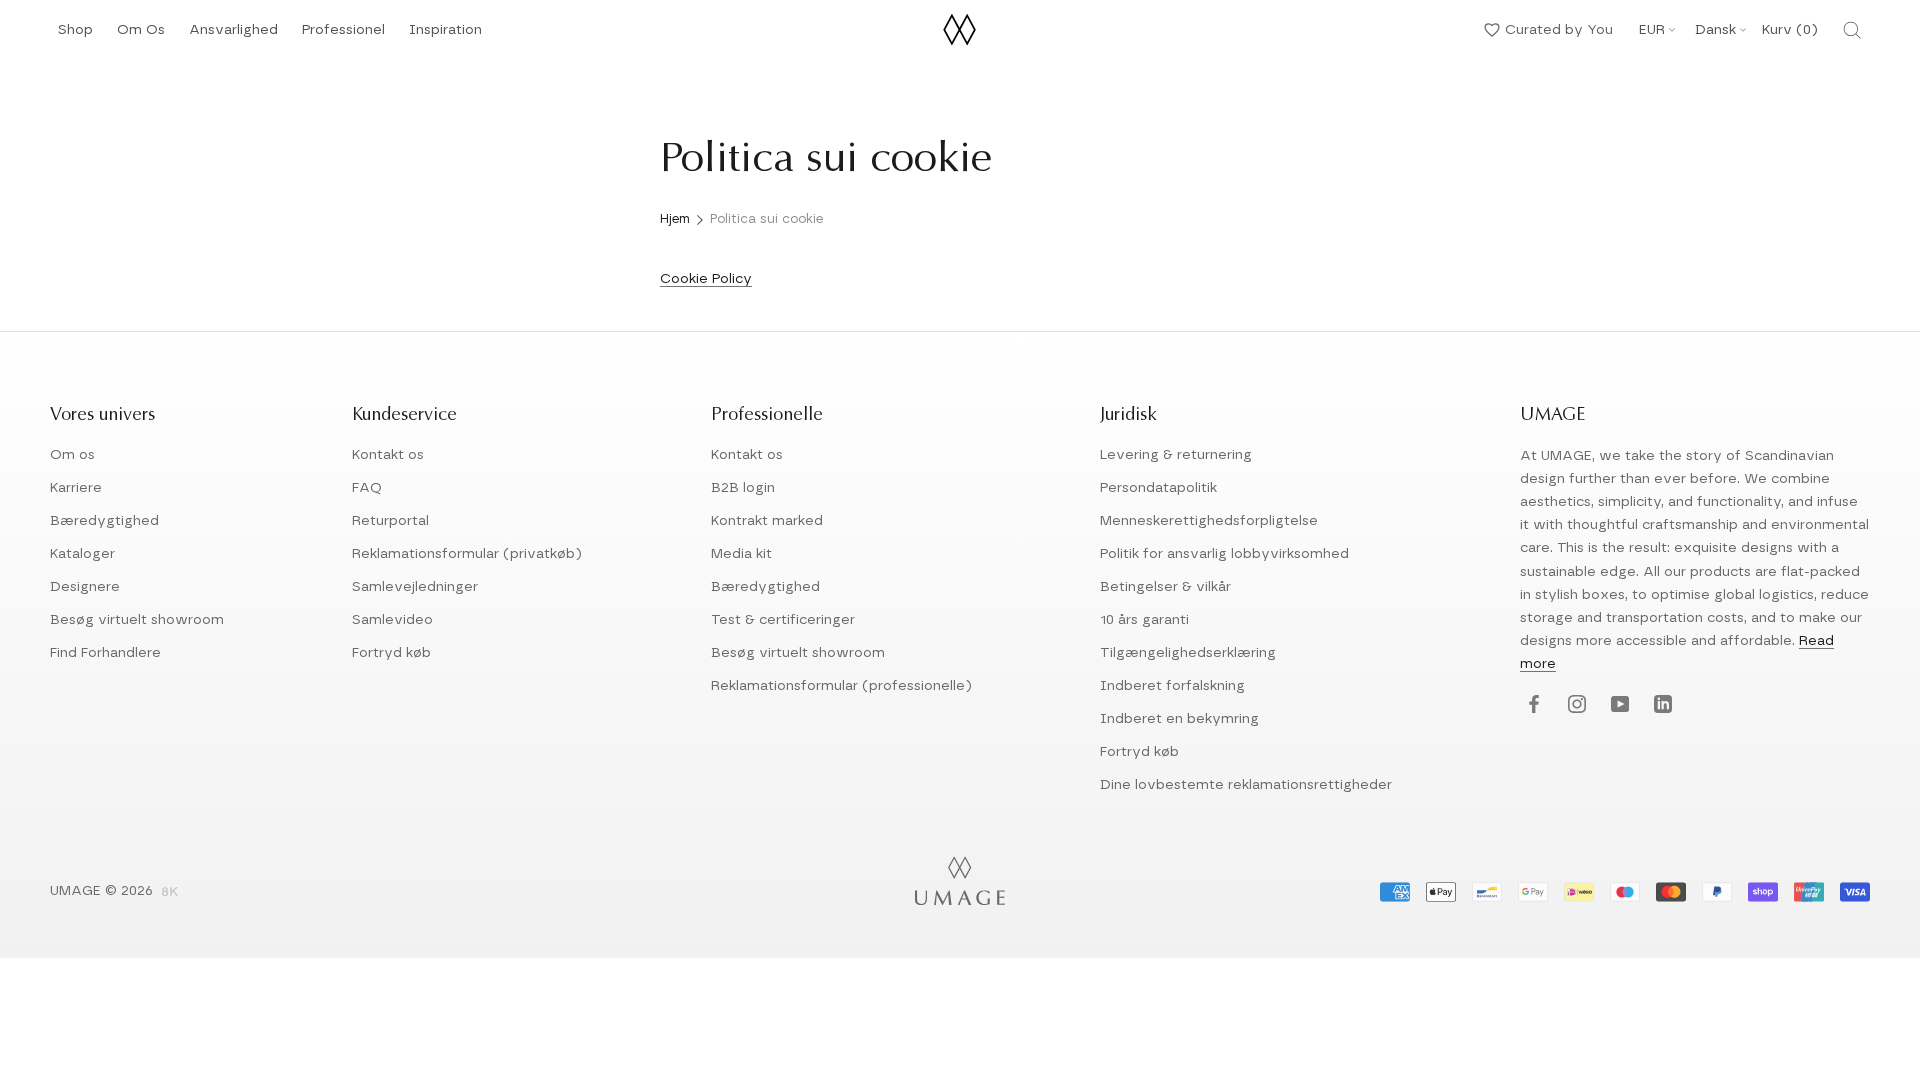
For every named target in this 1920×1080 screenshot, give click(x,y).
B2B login (743, 488)
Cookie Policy (706, 279)
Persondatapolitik (1158, 488)
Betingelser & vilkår (1165, 587)
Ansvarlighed (233, 35)
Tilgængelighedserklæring (1188, 653)
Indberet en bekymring (1179, 719)
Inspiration (445, 35)
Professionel (343, 35)
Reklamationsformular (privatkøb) (467, 554)
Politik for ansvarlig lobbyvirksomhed (1224, 554)
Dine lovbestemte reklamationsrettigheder (1246, 785)
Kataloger (82, 554)
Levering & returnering (1176, 455)
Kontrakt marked (767, 521)
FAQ (367, 488)
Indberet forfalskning (1172, 686)
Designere (85, 587)
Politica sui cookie (766, 219)
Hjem (675, 219)
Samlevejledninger (415, 587)
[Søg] (1852, 30)
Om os (72, 455)
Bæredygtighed (104, 521)
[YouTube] (1617, 705)
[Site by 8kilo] (170, 893)
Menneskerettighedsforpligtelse (1209, 521)
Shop (75, 35)
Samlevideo (392, 620)
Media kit (741, 554)
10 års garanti (1144, 620)
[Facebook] (1531, 705)
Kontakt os (388, 455)
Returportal (390, 521)
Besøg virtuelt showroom (137, 620)
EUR (1652, 30)
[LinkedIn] (1660, 705)
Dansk (1715, 30)
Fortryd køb (391, 653)
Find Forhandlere (105, 653)
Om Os (141, 35)
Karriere (76, 488)
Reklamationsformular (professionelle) (841, 686)
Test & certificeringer (783, 620)
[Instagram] (1574, 705)
